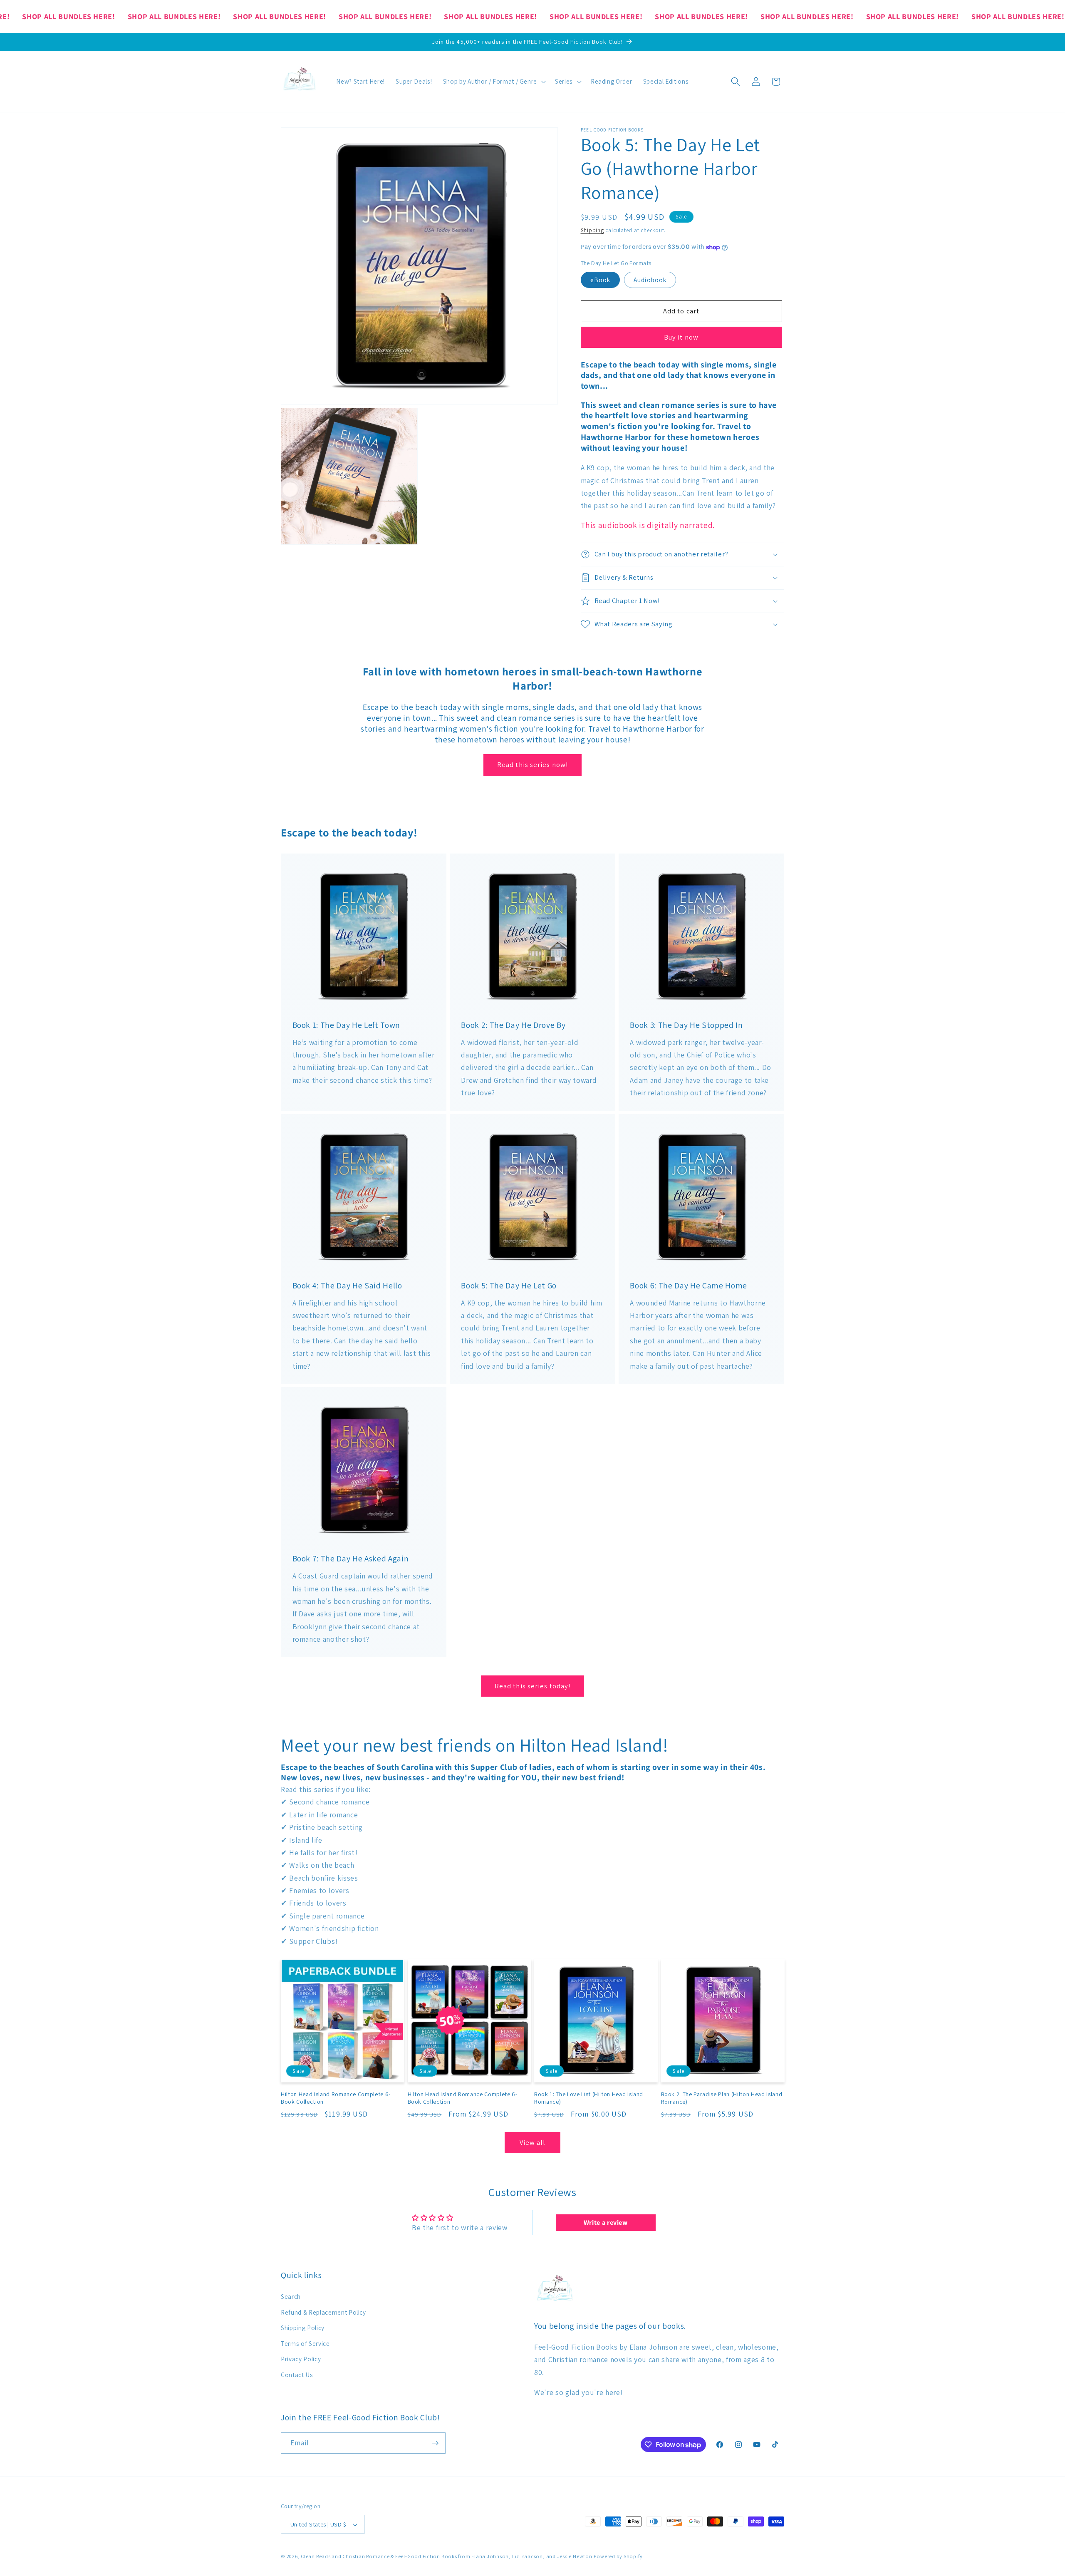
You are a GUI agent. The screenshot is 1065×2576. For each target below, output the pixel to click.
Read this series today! (532, 1686)
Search (291, 2296)
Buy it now (681, 337)
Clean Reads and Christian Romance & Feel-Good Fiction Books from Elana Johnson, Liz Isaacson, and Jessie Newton (446, 2556)
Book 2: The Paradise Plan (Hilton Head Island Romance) (722, 2098)
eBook (601, 280)
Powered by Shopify (618, 2556)
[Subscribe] (435, 2443)
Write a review (606, 2222)
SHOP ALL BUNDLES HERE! (69, 16)
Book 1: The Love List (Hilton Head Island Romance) (589, 2098)
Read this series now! (532, 764)
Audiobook (650, 280)
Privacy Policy (301, 2359)
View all (533, 2142)
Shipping (592, 230)
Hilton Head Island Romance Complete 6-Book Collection (336, 2098)
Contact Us (297, 2375)
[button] (493, 82)
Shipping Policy (303, 2328)
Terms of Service (305, 2343)
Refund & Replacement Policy (323, 2312)
